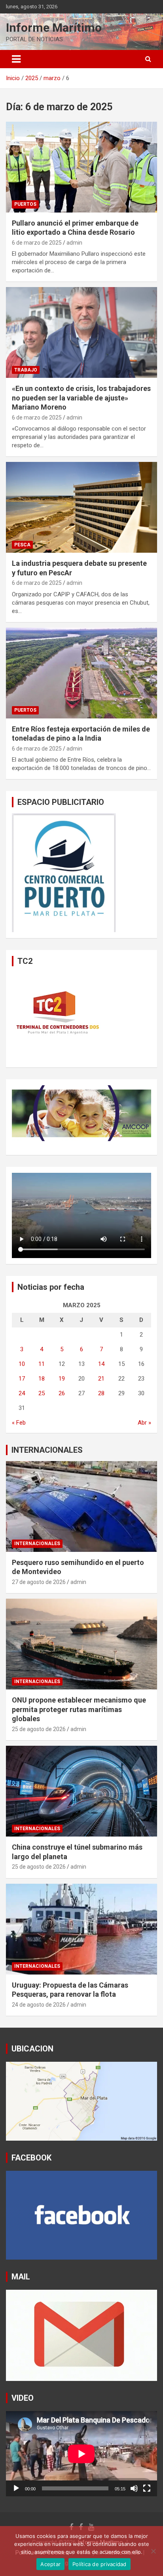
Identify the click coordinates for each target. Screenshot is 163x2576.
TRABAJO (26, 370)
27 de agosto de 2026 (39, 1582)
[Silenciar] (134, 2488)
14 (101, 1364)
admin (74, 243)
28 (101, 1393)
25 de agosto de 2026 (39, 1729)
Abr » (144, 1423)
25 (42, 1393)
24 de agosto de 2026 (39, 2005)
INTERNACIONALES (47, 1450)
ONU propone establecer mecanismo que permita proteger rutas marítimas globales (79, 1709)
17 (22, 1379)
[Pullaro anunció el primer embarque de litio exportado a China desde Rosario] (81, 167)
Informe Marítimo (54, 28)
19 (62, 1379)
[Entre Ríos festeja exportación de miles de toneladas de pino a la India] (81, 673)
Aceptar (50, 2564)
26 (62, 1393)
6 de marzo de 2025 (37, 243)
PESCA (22, 545)
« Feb (19, 1423)
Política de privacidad (100, 2564)
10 (22, 1364)
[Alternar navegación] (16, 59)
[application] (81, 2454)
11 (42, 1364)
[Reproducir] (16, 2488)
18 (42, 1379)
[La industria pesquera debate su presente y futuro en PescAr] (81, 508)
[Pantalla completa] (147, 2488)
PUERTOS (25, 204)
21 (101, 1379)
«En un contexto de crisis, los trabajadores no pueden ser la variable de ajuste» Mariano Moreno (81, 398)
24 (22, 1393)
